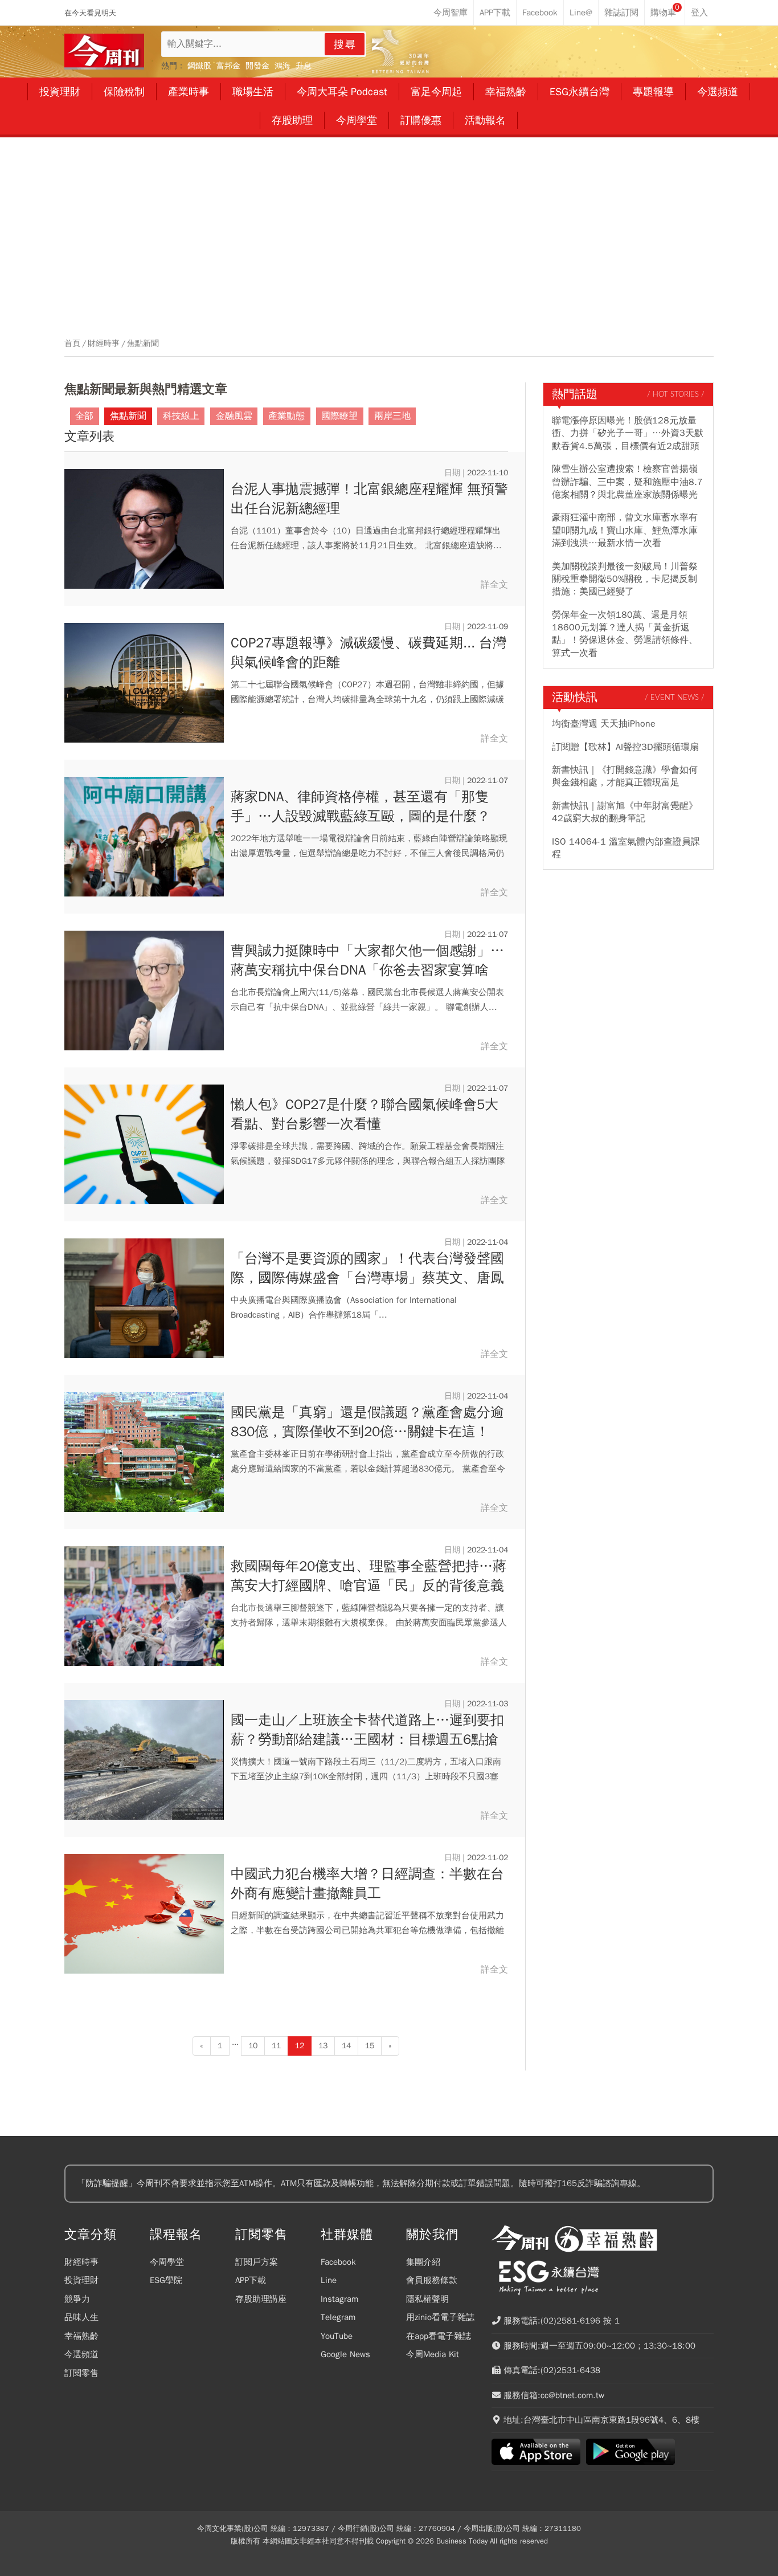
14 (346, 2046)
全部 (84, 416)
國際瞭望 (339, 416)
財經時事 (104, 344)
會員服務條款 (432, 2280)
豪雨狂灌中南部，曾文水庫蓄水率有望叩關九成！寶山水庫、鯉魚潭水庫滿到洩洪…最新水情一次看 (625, 530)
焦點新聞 (143, 344)
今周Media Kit (433, 2354)
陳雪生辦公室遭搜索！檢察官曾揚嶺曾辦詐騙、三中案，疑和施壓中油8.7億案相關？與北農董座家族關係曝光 (627, 482)
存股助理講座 (261, 2299)
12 (300, 2046)
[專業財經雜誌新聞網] (104, 52)
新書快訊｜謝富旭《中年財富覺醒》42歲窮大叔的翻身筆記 (625, 812)
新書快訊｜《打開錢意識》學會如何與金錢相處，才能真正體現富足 (625, 776)
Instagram (339, 2299)
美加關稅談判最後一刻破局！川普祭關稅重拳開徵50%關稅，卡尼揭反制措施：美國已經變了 (625, 579)
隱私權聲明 (427, 2299)
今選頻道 (81, 2354)
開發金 (257, 66)
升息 (304, 66)
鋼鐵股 (199, 66)
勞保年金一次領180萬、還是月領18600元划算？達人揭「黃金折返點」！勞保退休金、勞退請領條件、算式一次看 (625, 634)
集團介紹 (423, 2262)
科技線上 (181, 416)
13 (323, 2046)
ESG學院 (166, 2280)
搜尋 (345, 44)
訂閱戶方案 (257, 2262)
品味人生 (81, 2317)
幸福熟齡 (81, 2336)
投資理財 (81, 2280)
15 (370, 2046)
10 (253, 2046)
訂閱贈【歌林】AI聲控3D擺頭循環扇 (625, 747)
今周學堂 (167, 2262)
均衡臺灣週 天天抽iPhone (604, 724)
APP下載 (251, 2280)
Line (329, 2280)
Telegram (338, 2317)
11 (276, 2046)
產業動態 (286, 416)
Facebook (338, 2262)
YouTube (337, 2336)
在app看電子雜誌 (439, 2336)
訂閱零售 (81, 2373)
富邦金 (228, 66)
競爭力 (77, 2299)
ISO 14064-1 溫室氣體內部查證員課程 (626, 848)
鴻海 (282, 66)
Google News (345, 2354)
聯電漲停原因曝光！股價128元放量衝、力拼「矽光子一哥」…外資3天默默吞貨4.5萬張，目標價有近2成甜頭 (628, 433)
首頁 (72, 344)
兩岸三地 (392, 416)
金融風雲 (234, 416)
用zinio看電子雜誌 (440, 2317)
